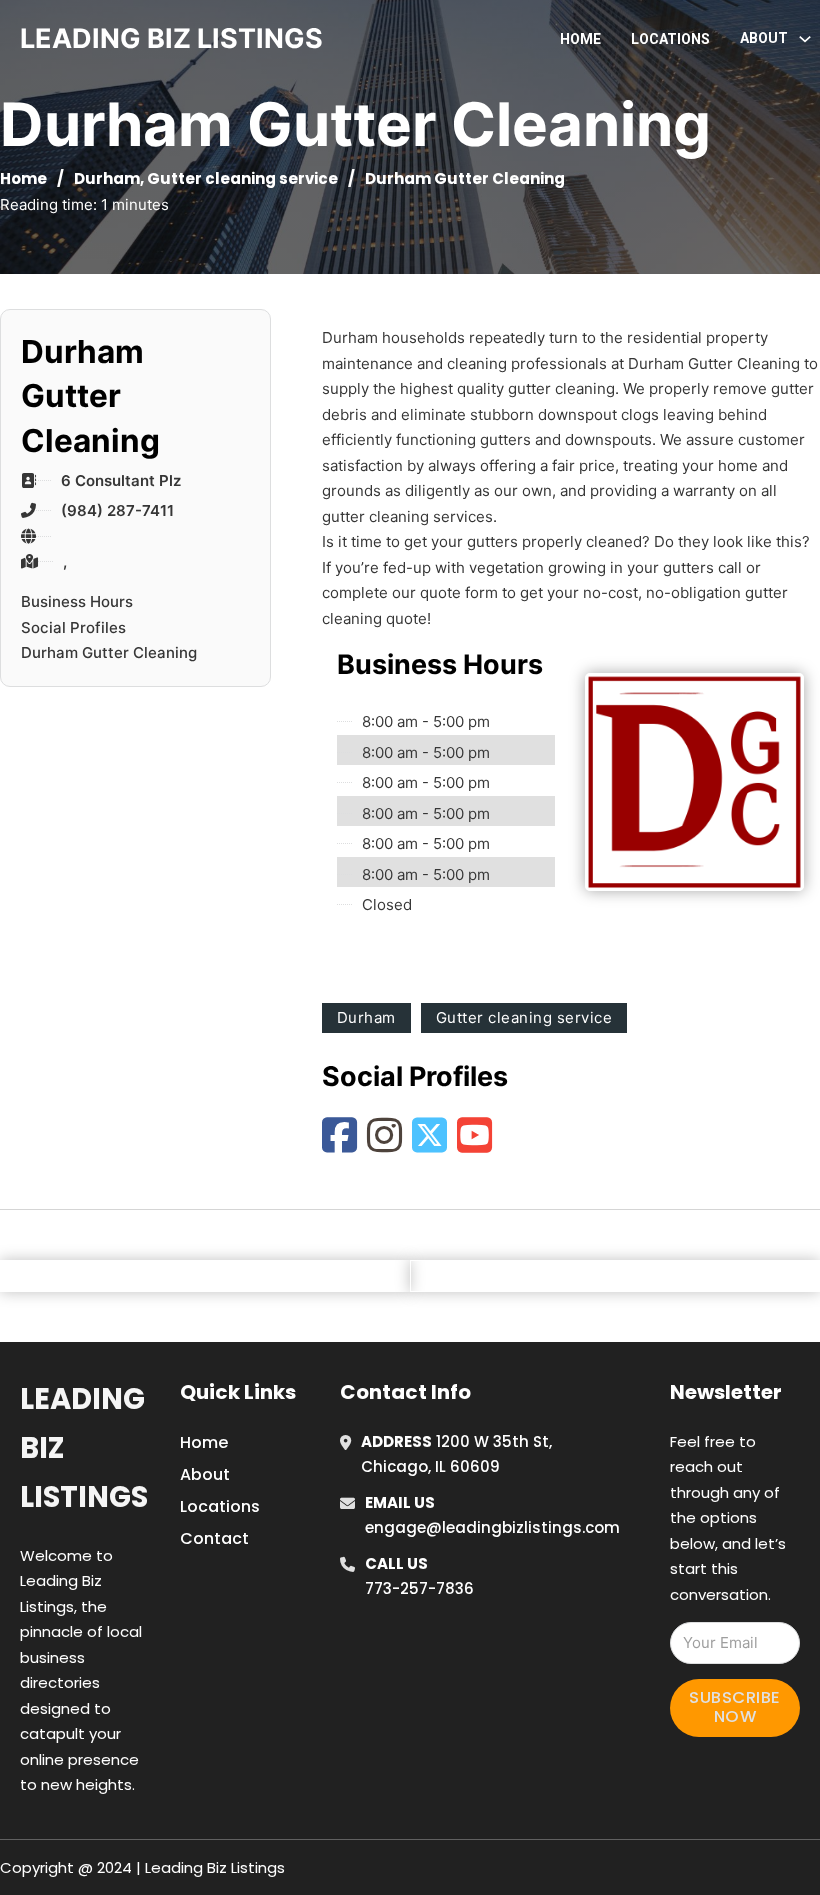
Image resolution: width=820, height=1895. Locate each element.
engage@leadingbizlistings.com (492, 1527)
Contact (214, 1538)
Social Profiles (73, 627)
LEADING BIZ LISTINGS (171, 38)
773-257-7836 (419, 1588)
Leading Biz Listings (84, 1448)
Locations (670, 39)
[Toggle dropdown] (805, 39)
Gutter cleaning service (242, 178)
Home (580, 39)
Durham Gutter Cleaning (109, 652)
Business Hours (77, 601)
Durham (107, 178)
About (205, 1474)
